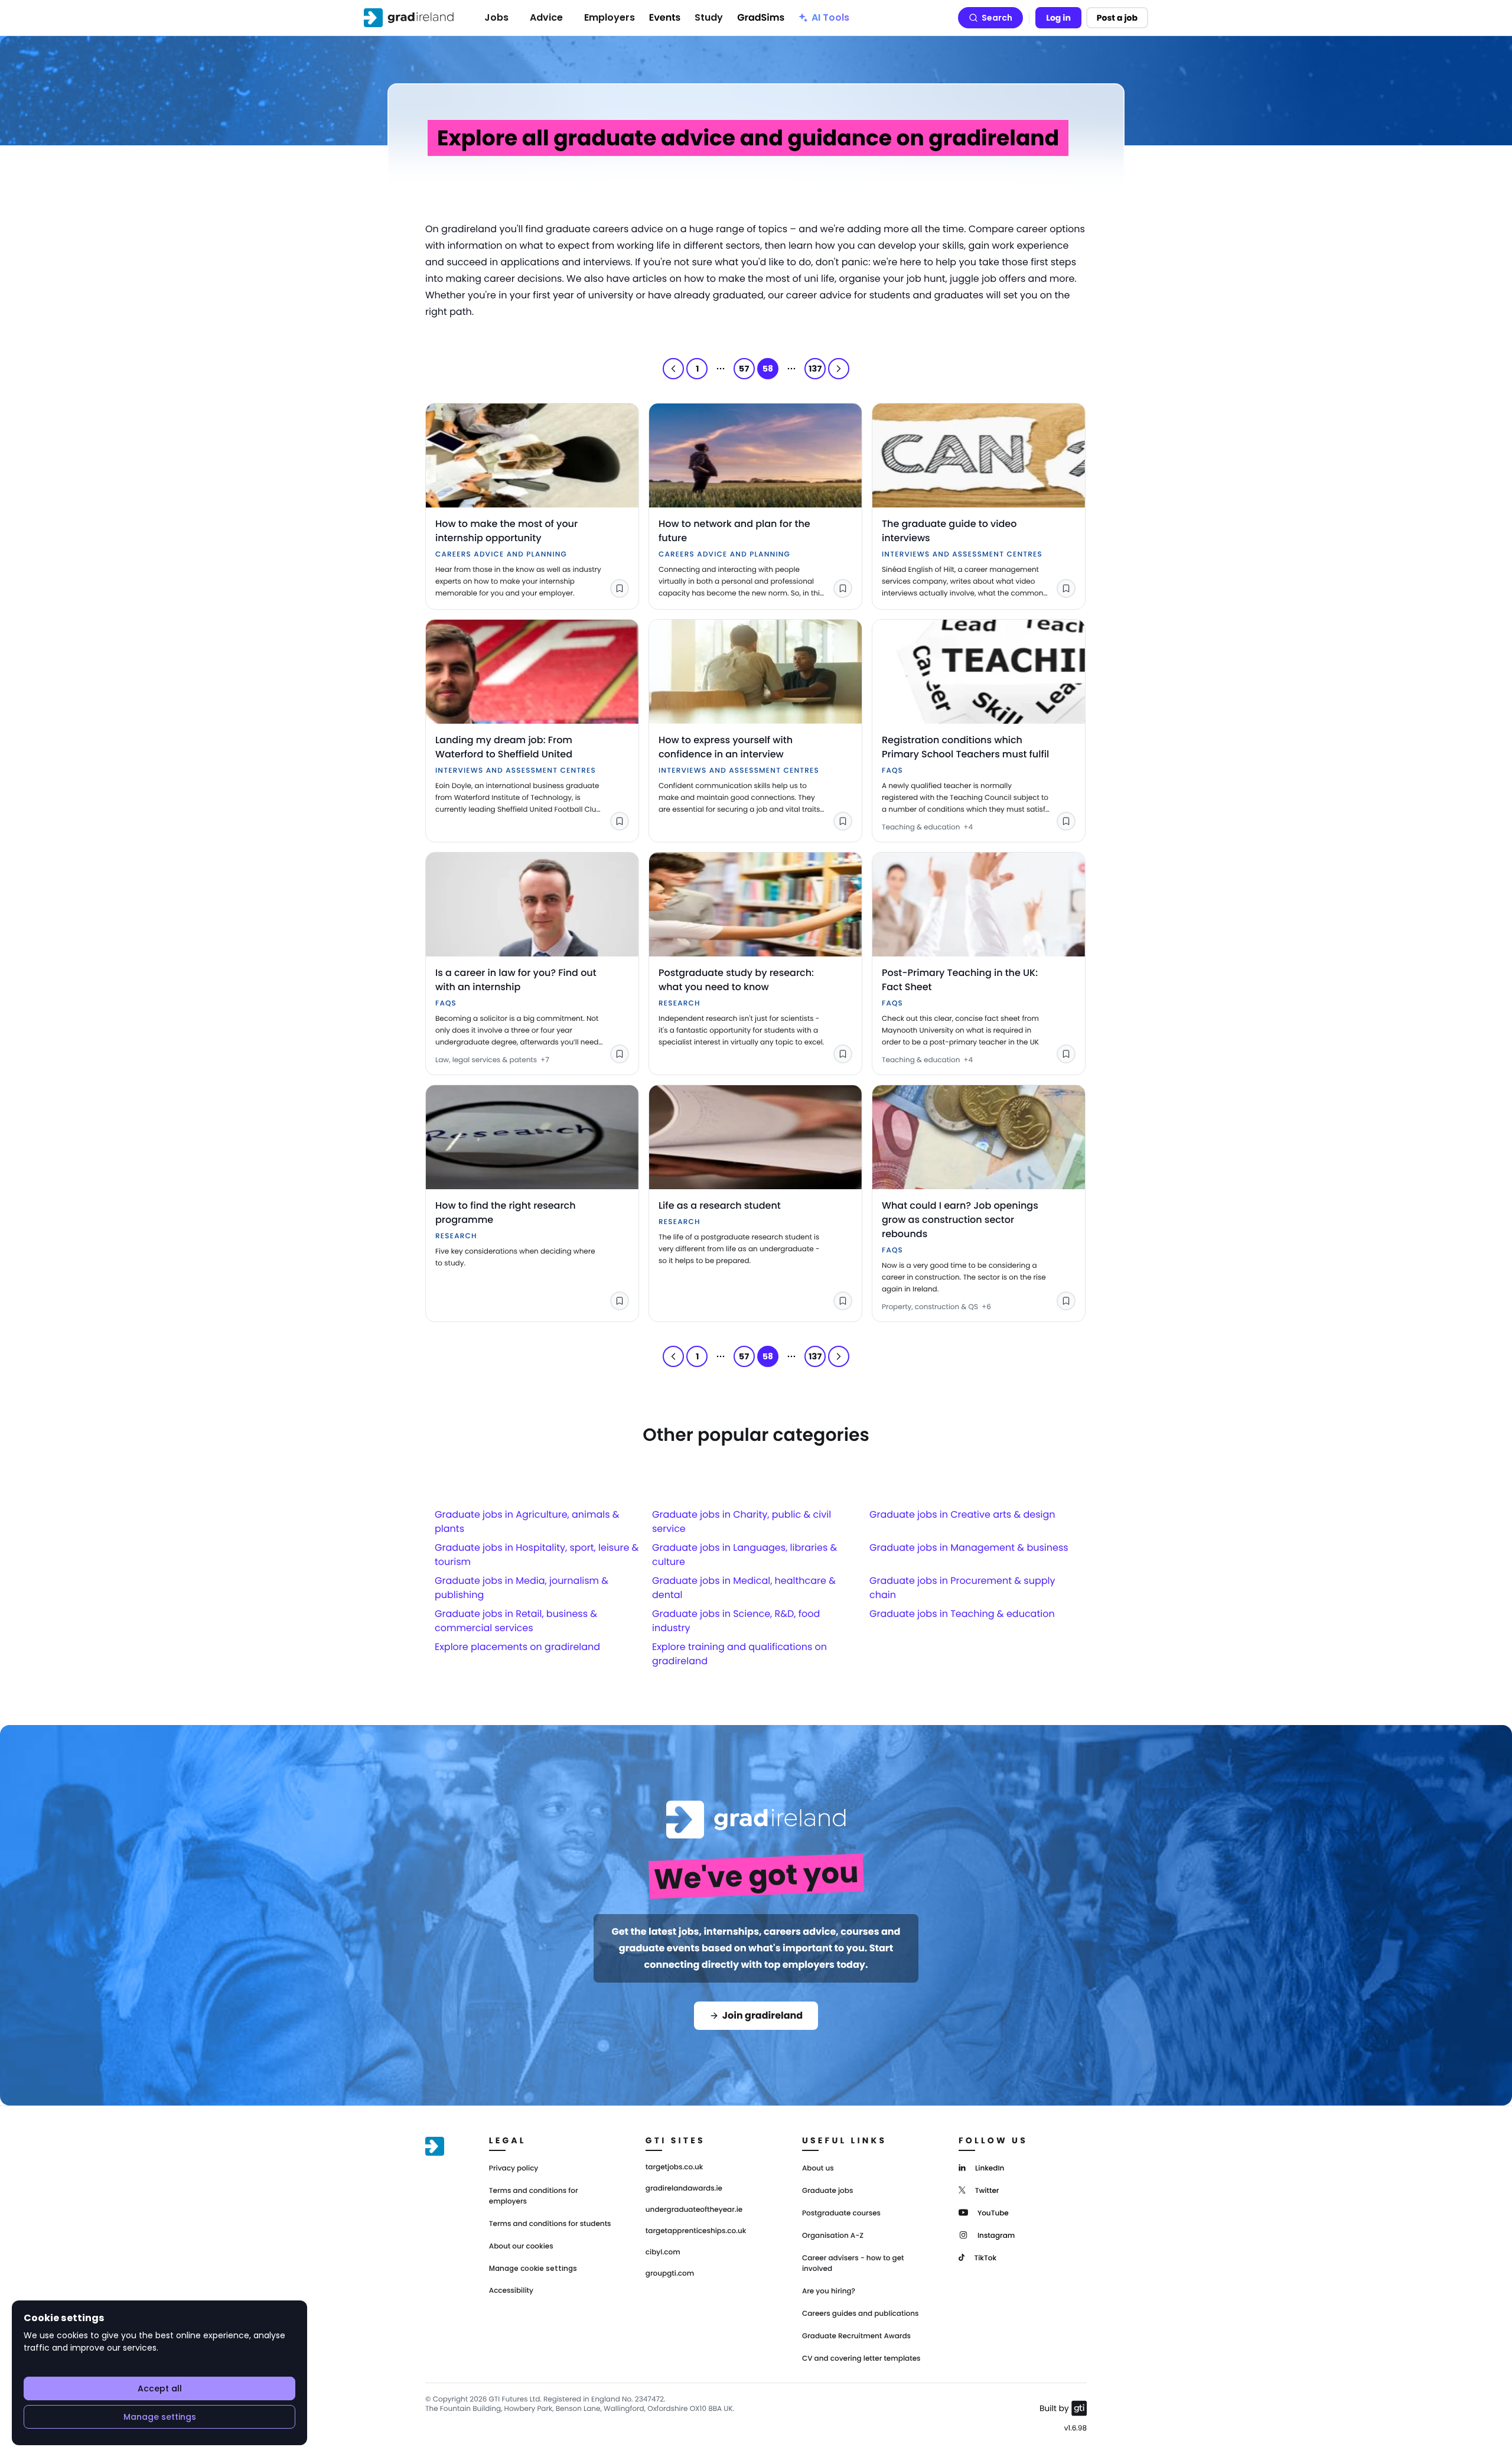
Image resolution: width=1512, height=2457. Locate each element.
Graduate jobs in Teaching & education (962, 1614)
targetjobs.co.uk (674, 2168)
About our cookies (521, 2246)
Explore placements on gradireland (517, 1647)
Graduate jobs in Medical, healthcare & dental (744, 1588)
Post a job (1117, 18)
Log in (1058, 18)
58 (768, 369)
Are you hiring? (829, 2291)
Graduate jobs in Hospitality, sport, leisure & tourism (537, 1555)
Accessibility (511, 2291)
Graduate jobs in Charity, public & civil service (742, 1522)
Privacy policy (514, 2168)
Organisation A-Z (833, 2236)
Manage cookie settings (533, 2269)
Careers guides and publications (861, 2314)
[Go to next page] (839, 369)
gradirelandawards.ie (684, 2189)
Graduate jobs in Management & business (969, 1548)
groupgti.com (670, 2274)
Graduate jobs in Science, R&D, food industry (736, 1621)
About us (818, 2168)
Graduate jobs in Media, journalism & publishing (522, 1588)
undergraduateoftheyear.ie (694, 2210)
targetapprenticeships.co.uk (696, 2231)
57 (744, 369)
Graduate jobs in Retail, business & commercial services (516, 1621)
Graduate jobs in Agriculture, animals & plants (527, 1522)
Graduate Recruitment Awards (856, 2336)
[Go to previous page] (673, 369)
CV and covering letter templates (861, 2359)
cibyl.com (663, 2253)
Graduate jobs (827, 2191)
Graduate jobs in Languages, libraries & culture (744, 1555)
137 (815, 369)
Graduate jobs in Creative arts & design (962, 1514)
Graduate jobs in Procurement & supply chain (962, 1588)
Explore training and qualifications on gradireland (739, 1654)
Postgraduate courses (841, 2213)
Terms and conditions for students (550, 2224)
